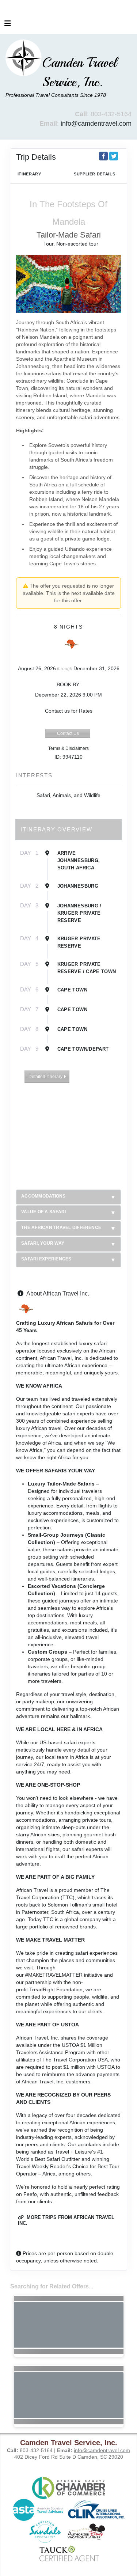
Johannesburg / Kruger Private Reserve (79, 913)
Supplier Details (94, 174)
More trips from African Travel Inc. (66, 2220)
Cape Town (72, 990)
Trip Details (36, 157)
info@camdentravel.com (96, 124)
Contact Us (68, 733)
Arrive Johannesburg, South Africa (79, 860)
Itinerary (29, 174)
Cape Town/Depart (83, 1049)
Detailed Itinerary (46, 1077)
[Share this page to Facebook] (103, 156)
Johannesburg (78, 886)
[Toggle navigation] (8, 25)
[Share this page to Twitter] (114, 156)
